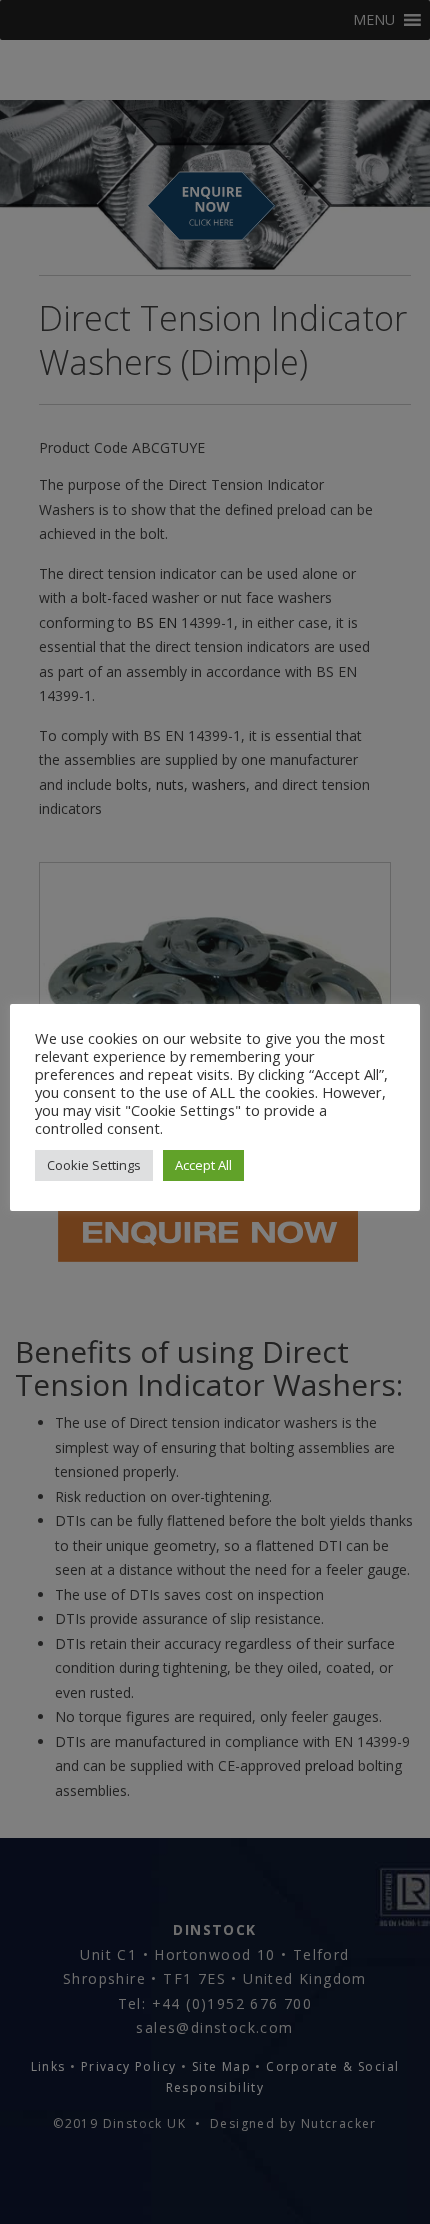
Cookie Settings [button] (94, 1165)
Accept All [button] (203, 1165)
